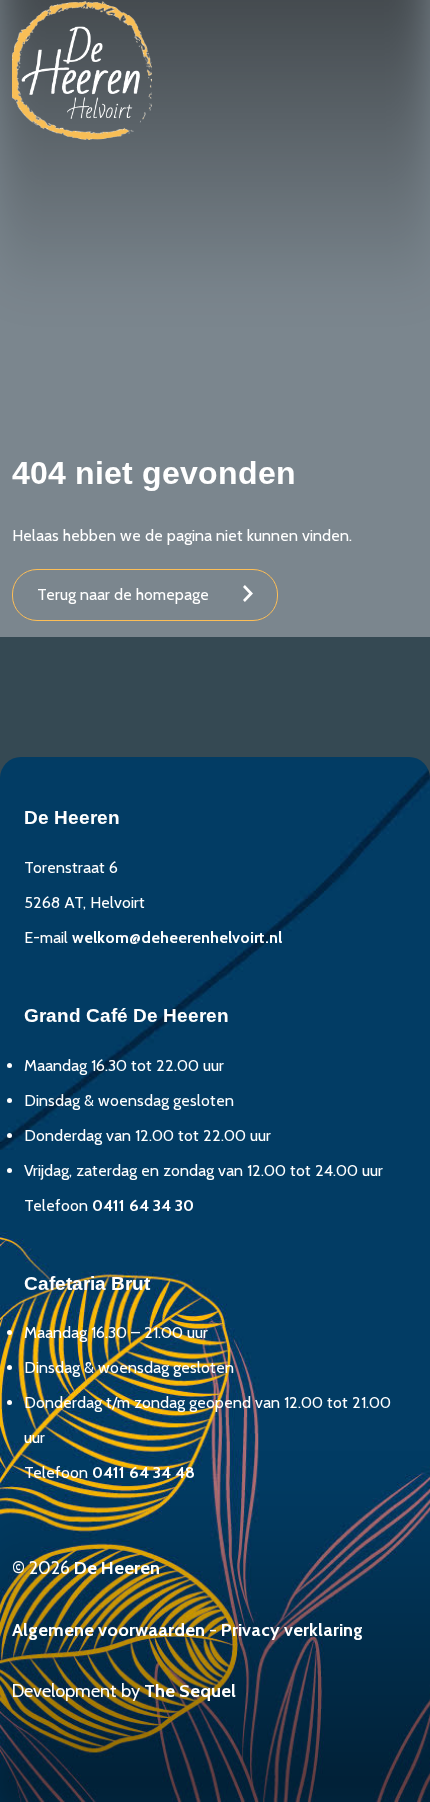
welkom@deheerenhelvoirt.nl (177, 937)
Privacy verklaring (292, 1630)
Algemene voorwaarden (108, 1630)
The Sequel (190, 1691)
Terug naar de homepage (123, 594)
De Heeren (117, 1568)
